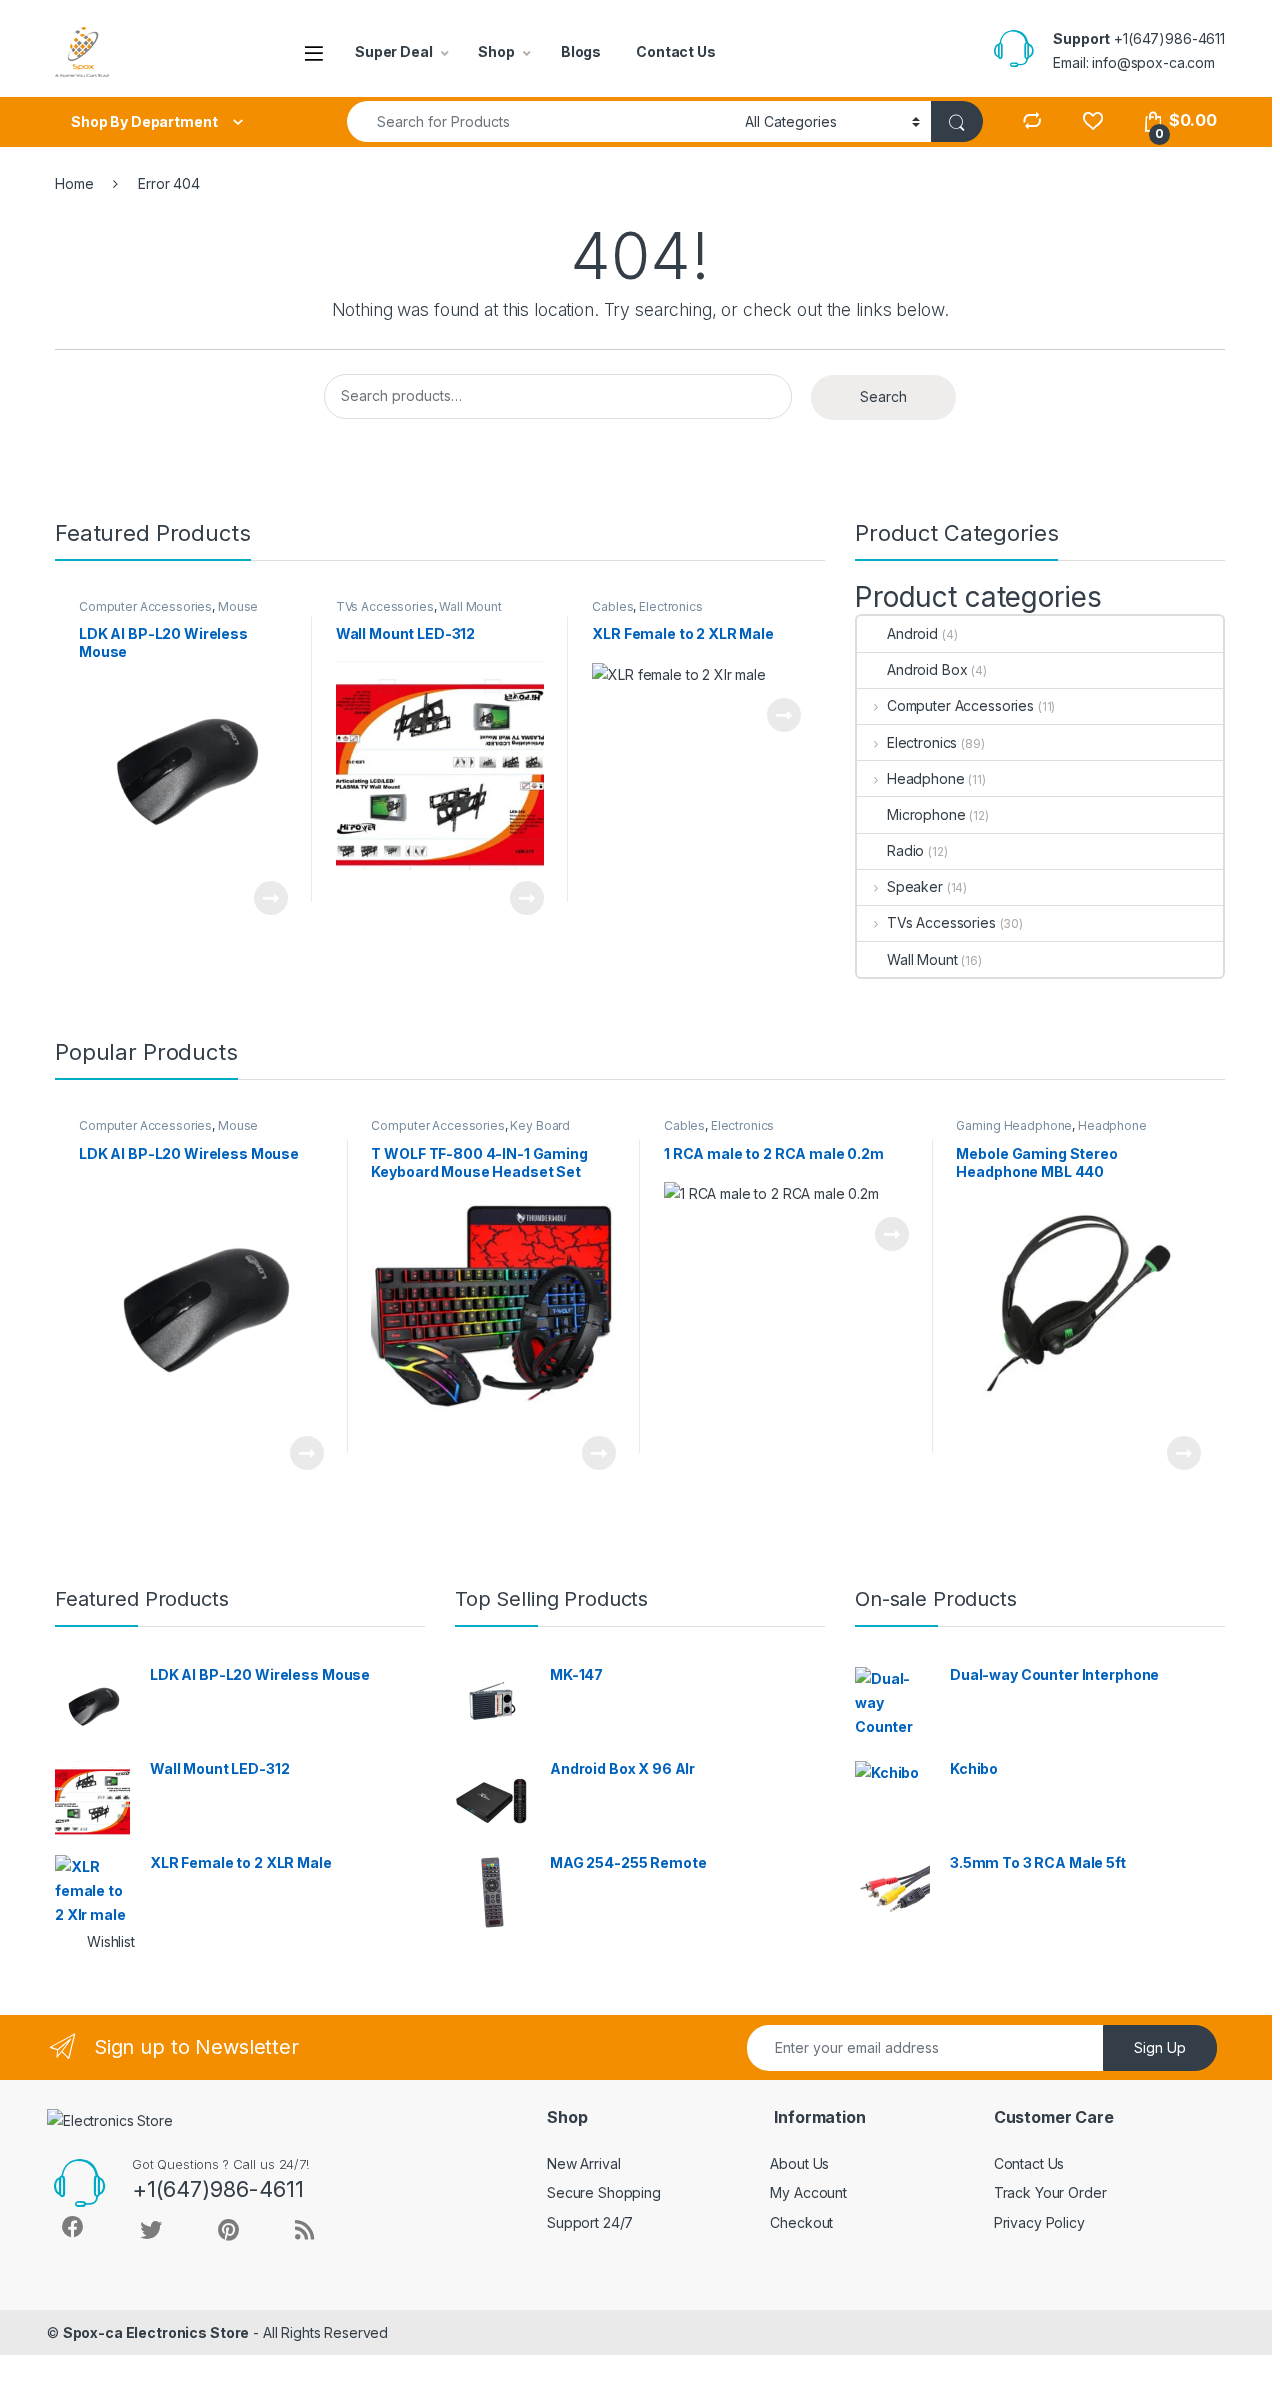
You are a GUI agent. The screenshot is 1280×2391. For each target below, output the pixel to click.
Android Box (927, 669)
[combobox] (540, 121)
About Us (799, 2163)
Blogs (581, 51)
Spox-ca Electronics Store (156, 2332)
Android (912, 633)
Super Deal (394, 51)
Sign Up (1160, 2047)
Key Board (540, 1125)
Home (74, 183)
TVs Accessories (385, 606)
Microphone (926, 814)
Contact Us (676, 51)
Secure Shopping (604, 2192)
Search (883, 396)
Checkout (801, 2222)
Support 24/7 (590, 2222)
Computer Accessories (145, 606)
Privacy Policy (1039, 2222)
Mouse (238, 606)
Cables (612, 606)
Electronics (670, 606)
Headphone (926, 778)
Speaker (915, 886)
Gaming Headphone (1014, 1125)
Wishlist (111, 1941)
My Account (808, 2192)
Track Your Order (1050, 2192)
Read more (270, 898)
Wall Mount (470, 606)
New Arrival (583, 2163)
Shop (496, 51)
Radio (905, 850)
